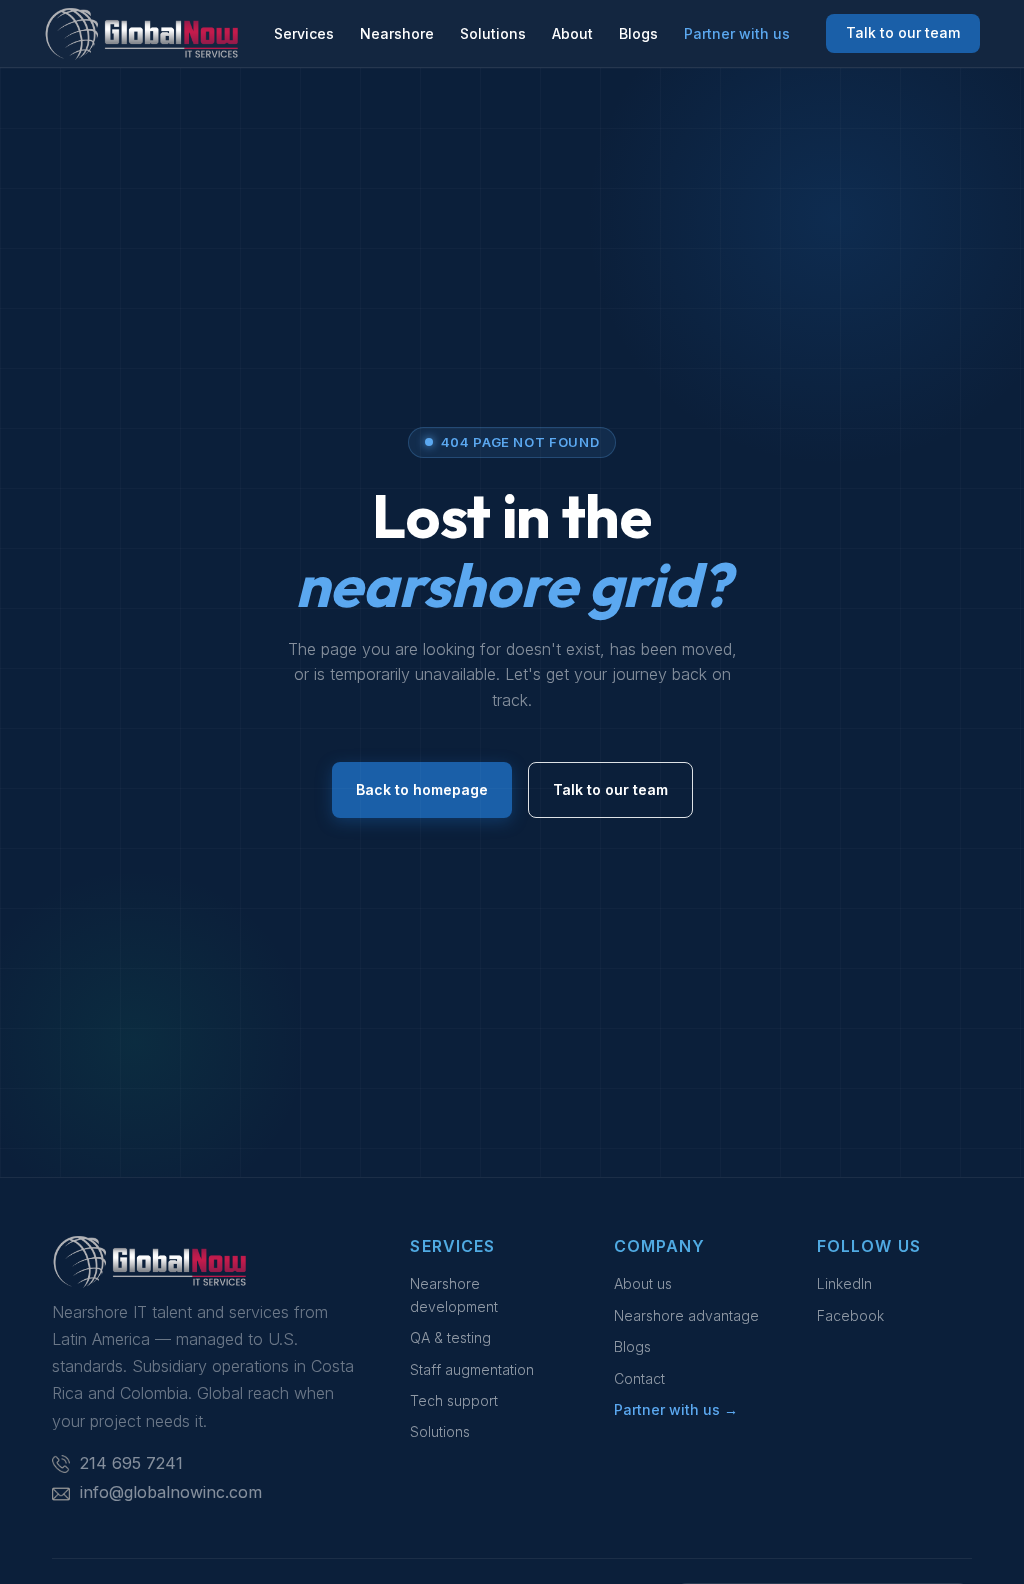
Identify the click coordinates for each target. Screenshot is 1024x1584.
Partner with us (737, 33)
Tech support (454, 1400)
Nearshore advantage (686, 1315)
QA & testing (450, 1337)
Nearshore (397, 33)
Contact (639, 1378)
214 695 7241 (131, 1463)
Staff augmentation (472, 1369)
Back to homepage (422, 789)
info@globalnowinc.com (171, 1492)
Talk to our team (903, 32)
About (572, 33)
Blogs (638, 33)
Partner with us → (676, 1409)
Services (304, 33)
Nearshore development (454, 1294)
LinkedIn (844, 1283)
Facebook (850, 1315)
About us (643, 1283)
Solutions (493, 33)
